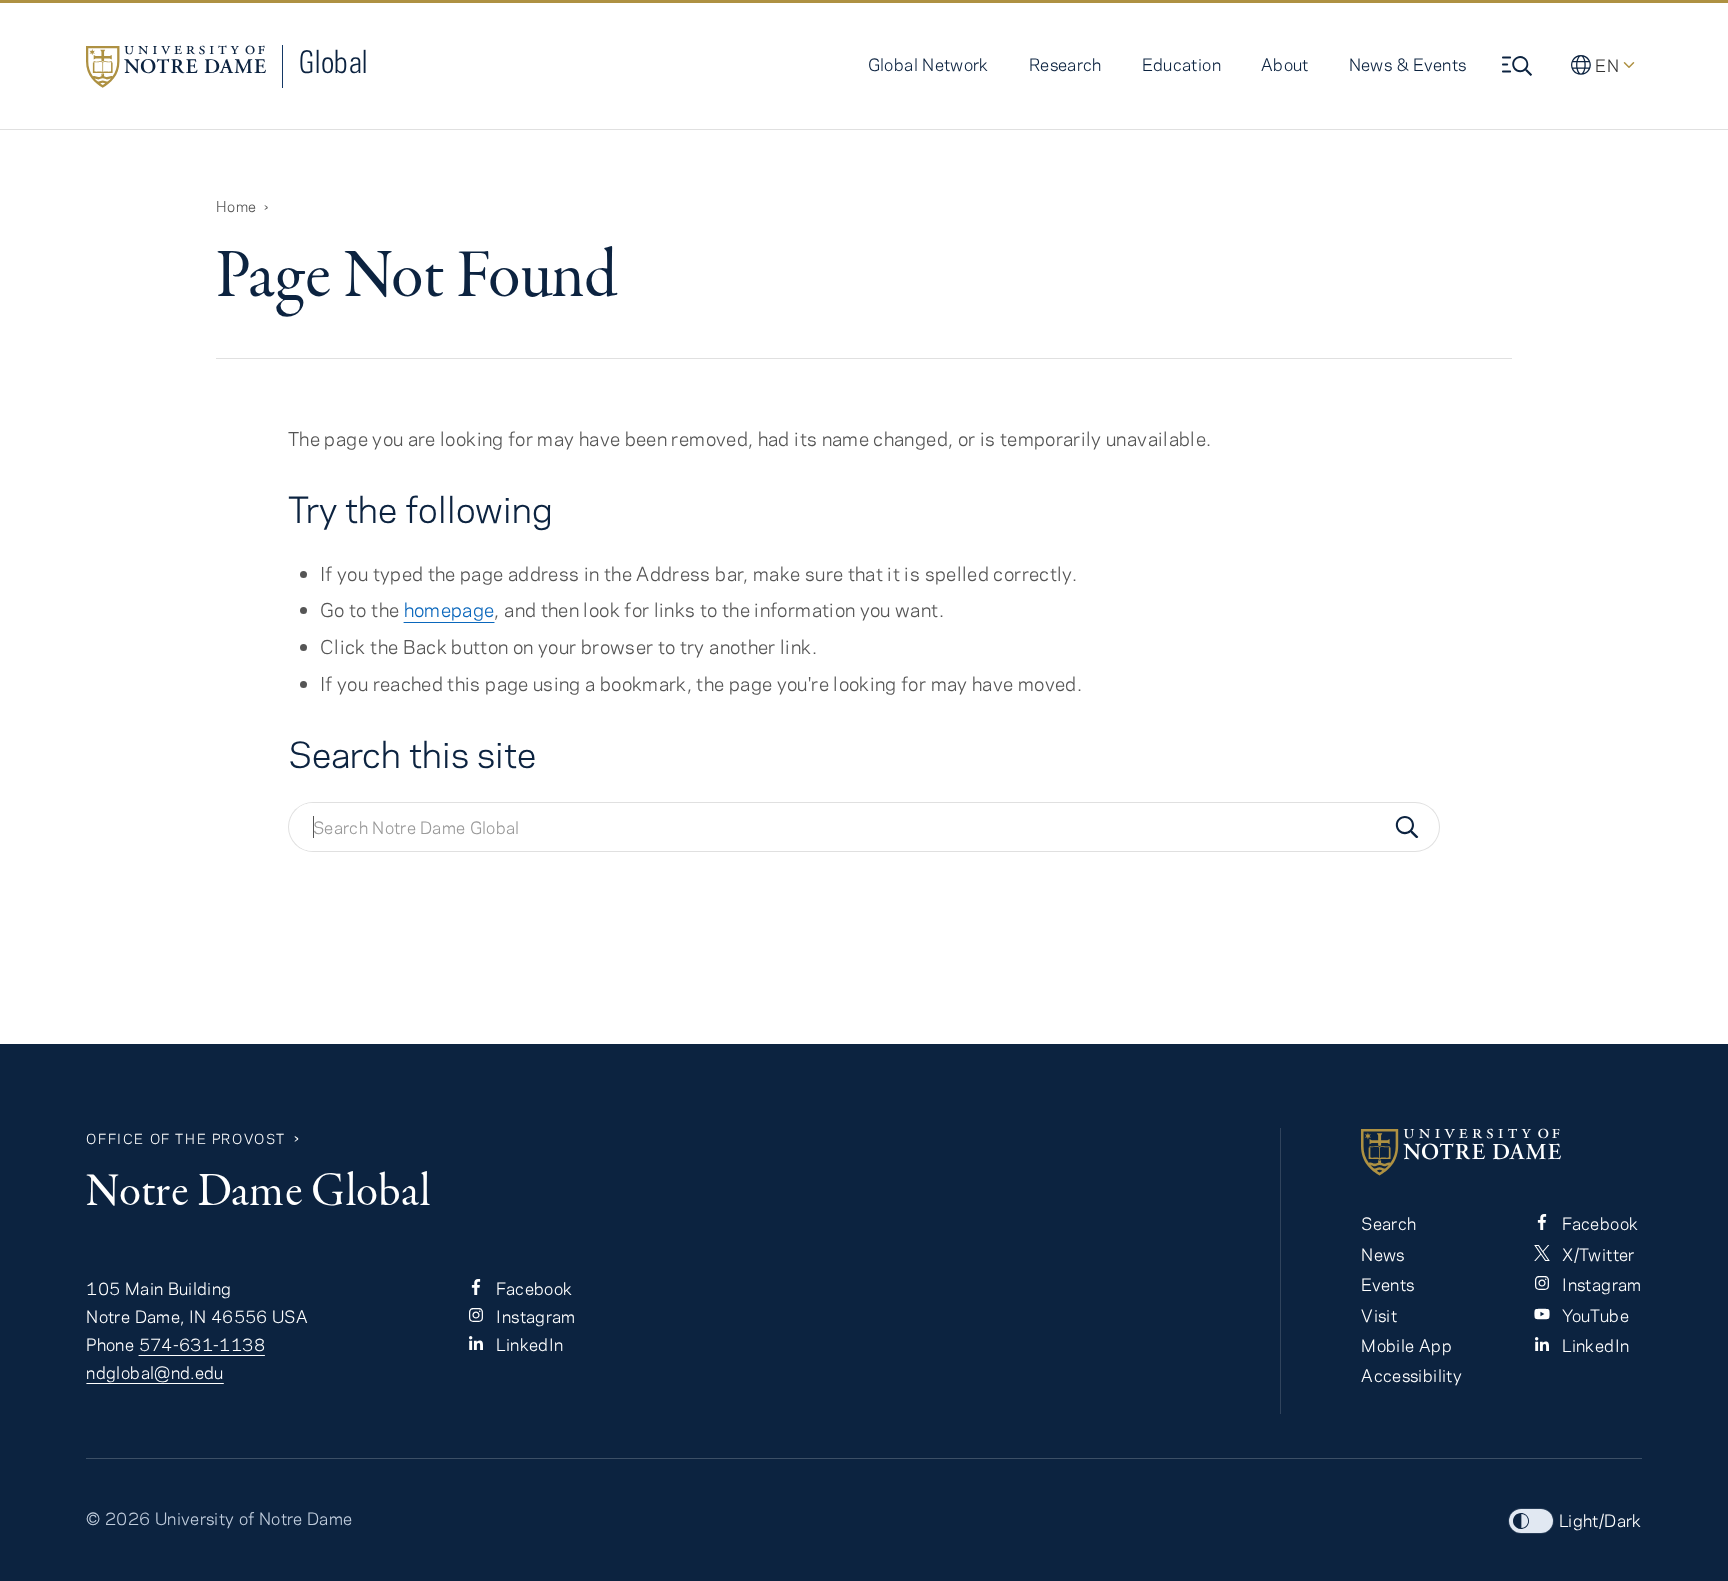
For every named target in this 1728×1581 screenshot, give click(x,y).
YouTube (1593, 1315)
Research (1065, 64)
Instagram (534, 1316)
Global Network (928, 64)
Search (1388, 1223)
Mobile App (1406, 1345)
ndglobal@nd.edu (154, 1372)
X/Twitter (1596, 1254)
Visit (1379, 1315)
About (1285, 64)
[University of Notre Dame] (1501, 1152)
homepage (449, 609)
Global (333, 61)
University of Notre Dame (254, 1518)
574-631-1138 (202, 1344)
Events (1387, 1284)
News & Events (1408, 64)
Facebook (532, 1288)
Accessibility (1411, 1375)
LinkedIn (527, 1344)
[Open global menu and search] (1519, 66)
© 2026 (118, 1518)
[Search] (1407, 827)
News (1382, 1254)
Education (1181, 64)
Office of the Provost (186, 1138)
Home (236, 206)
